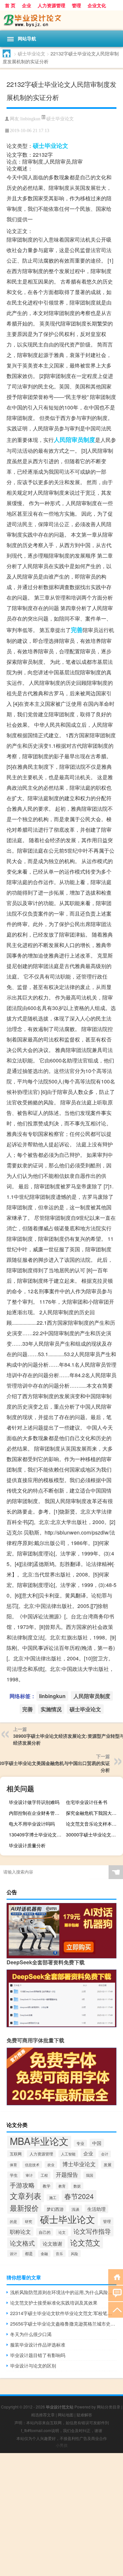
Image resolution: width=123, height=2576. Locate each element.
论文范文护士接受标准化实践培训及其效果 (54, 2303)
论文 (62, 2232)
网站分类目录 (109, 2407)
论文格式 (22, 2243)
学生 (14, 2175)
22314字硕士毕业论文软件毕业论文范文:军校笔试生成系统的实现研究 (63, 2313)
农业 (51, 2165)
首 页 (10, 5)
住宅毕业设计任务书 (87, 1802)
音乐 (59, 2253)
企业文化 (97, 5)
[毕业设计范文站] (61, 20)
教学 (47, 2186)
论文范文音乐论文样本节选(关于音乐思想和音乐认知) (94, 1824)
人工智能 (68, 2154)
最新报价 (24, 2208)
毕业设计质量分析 (27, 1845)
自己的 (45, 2232)
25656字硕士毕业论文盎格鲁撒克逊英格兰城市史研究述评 (63, 2324)
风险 (74, 2253)
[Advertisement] (61, 2515)
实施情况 (51, 1709)
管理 (76, 5)
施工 (53, 2198)
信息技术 (32, 2165)
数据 (77, 2186)
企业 (27, 5)
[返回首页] (116, 2277)
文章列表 (26, 2196)
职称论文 (20, 2231)
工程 (44, 2175)
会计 (105, 2154)
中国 (97, 2143)
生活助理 (96, 2209)
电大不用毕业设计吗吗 (32, 1824)
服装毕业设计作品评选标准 (38, 2345)
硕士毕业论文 (31, 53)
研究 (29, 2221)
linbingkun (30, 119)
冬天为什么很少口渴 (31, 2334)
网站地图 (66, 2415)
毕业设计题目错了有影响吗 (38, 2355)
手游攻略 (22, 2185)
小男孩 (62, 2445)
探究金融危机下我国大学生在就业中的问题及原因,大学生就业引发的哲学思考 (94, 1813)
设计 (13, 2253)
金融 (44, 2254)
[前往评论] (116, 2293)
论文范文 (85, 2242)
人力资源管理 (51, 5)
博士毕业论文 (79, 2164)
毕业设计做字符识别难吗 (34, 1802)
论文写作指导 (92, 2231)
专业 (80, 2143)
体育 (13, 2165)
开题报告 (67, 2174)
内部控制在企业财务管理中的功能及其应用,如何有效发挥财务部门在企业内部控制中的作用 (37, 1813)
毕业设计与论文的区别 (33, 2366)
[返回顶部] (116, 2309)
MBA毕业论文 (39, 2141)
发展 (108, 2165)
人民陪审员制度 (74, 440)
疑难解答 (84, 2415)
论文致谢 (52, 2243)
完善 (77, 630)
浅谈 (75, 2209)
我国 (90, 2175)
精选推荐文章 (43, 2415)
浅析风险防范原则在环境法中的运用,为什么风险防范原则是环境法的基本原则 (63, 2292)
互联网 (16, 2154)
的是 (13, 2221)
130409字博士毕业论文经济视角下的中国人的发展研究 (37, 1834)
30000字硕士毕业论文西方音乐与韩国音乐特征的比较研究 (94, 1834)
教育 (62, 2186)
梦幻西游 (55, 2209)
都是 (29, 2253)
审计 (29, 2175)
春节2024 (79, 2196)
